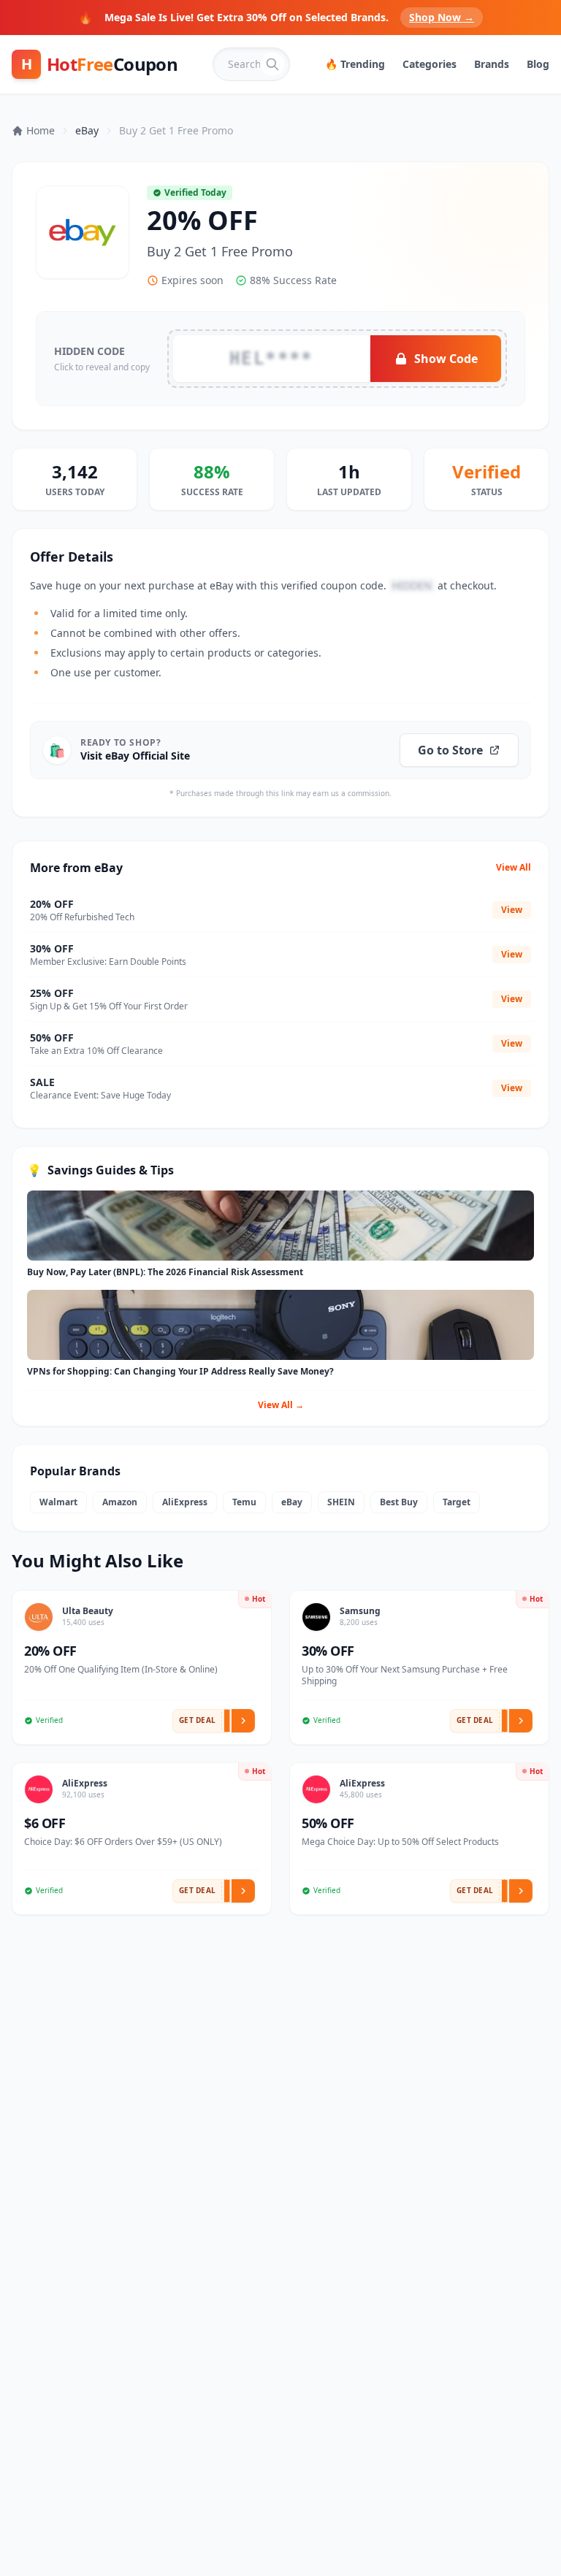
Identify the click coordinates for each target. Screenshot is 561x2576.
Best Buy (399, 1502)
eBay (87, 130)
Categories (430, 64)
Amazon (120, 1502)
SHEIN (341, 1502)
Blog (538, 64)
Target (457, 1502)
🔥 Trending (355, 64)
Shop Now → (442, 17)
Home (41, 130)
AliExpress (185, 1502)
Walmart (58, 1502)
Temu (244, 1502)
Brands (492, 64)
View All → (281, 1405)
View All (514, 868)
